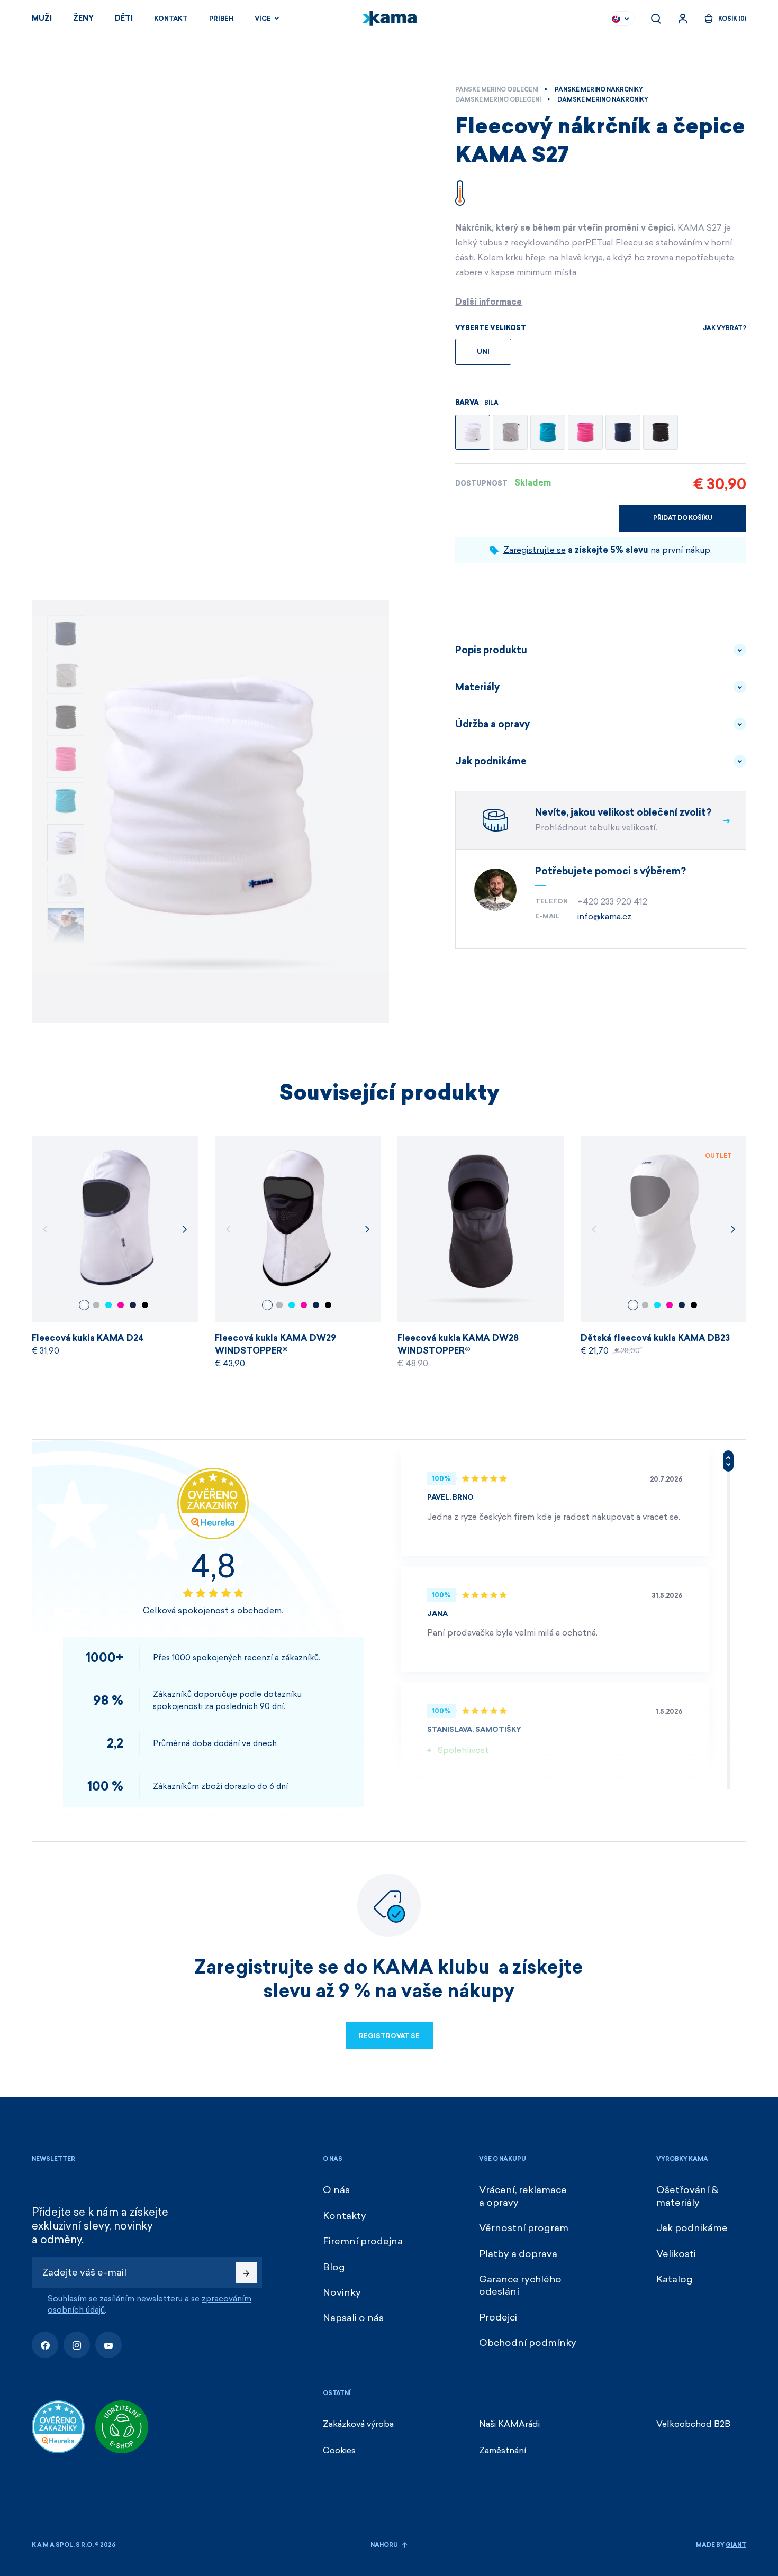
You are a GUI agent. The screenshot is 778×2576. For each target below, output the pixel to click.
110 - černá (145, 1305)
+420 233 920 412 (612, 902)
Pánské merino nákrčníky (599, 90)
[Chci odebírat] (246, 2273)
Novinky (342, 2292)
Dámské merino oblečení (498, 100)
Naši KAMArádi (509, 2424)
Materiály (477, 687)
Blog (334, 2267)
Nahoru (385, 2545)
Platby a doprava (518, 2254)
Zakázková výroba (358, 2424)
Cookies (339, 2450)
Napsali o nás (353, 2318)
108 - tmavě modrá (133, 1305)
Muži (42, 18)
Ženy (83, 18)
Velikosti (676, 2254)
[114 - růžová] (585, 432)
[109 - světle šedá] (510, 432)
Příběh (221, 19)
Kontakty (345, 2216)
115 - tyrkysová (108, 1305)
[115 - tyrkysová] (548, 432)
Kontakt (171, 19)
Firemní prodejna (363, 2241)
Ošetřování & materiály (687, 2196)
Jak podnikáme (491, 761)
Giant (736, 2545)
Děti (124, 18)
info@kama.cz (604, 916)
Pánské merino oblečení (497, 90)
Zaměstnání (503, 2450)
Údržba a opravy (492, 724)
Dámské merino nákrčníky (603, 100)
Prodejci (498, 2317)
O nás (336, 2190)
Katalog (675, 2279)
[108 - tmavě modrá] (623, 432)
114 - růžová (121, 1305)
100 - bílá (84, 1305)
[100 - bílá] (473, 432)
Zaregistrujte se (535, 550)
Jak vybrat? (725, 328)
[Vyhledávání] (656, 19)
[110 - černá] (661, 432)
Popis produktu (491, 650)
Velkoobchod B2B (693, 2424)
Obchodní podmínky (528, 2343)
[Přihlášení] (683, 19)
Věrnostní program (524, 2228)
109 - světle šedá (96, 1305)
